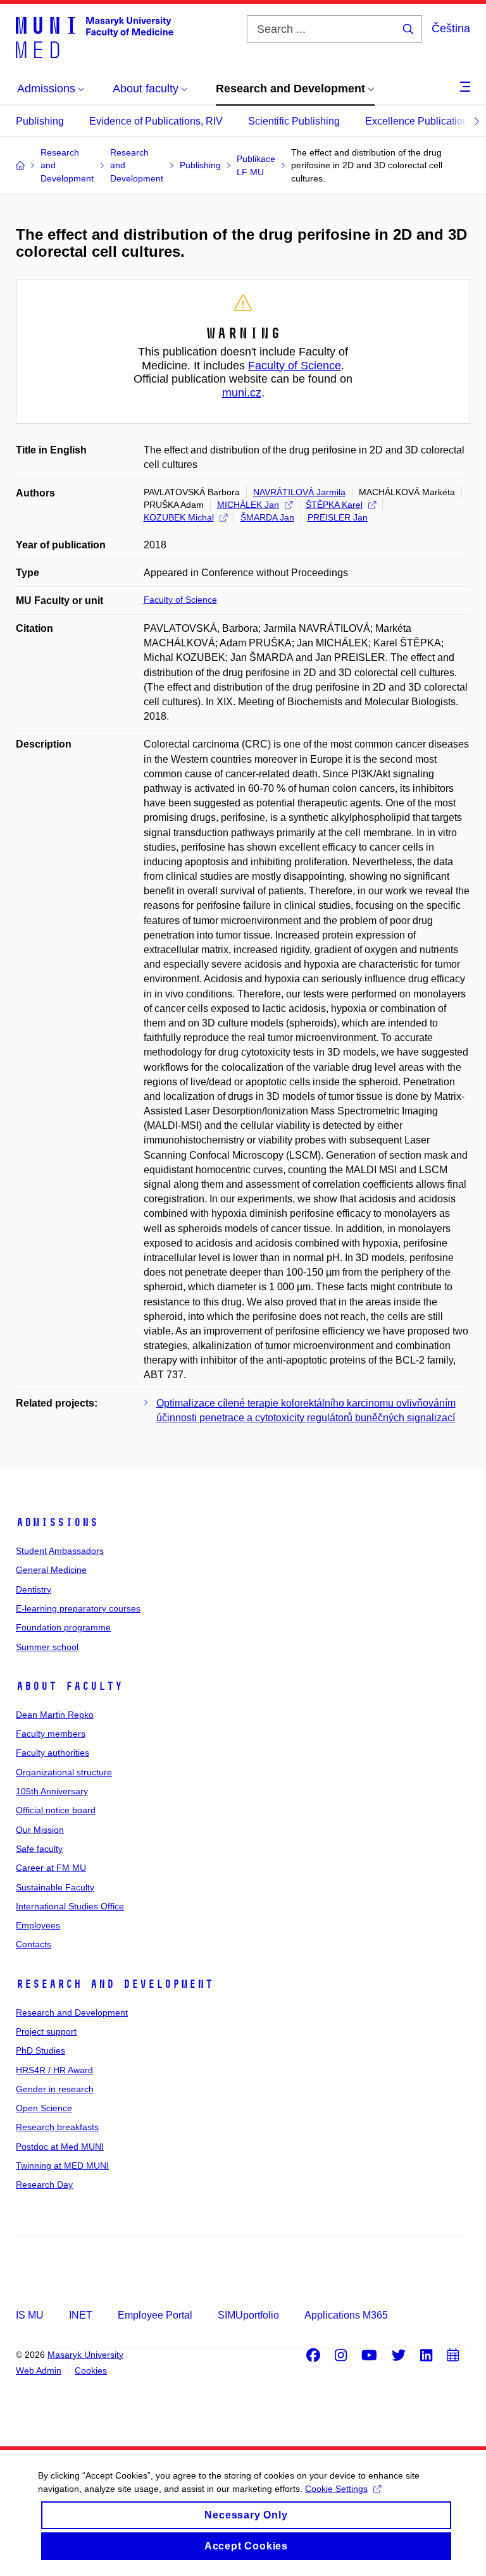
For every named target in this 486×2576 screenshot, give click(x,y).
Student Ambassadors (60, 1551)
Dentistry (34, 1589)
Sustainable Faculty (55, 1887)
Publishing (40, 121)
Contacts (34, 1944)
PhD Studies (40, 2050)
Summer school (47, 1647)
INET (81, 2315)
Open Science (44, 2108)
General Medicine (51, 1570)
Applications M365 (346, 2315)
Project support (46, 2031)
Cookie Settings (336, 2489)
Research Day (44, 2185)
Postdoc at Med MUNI (60, 2147)
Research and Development (115, 1984)
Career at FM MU (51, 1868)
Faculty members (51, 1734)
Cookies (91, 2370)
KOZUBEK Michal (179, 517)
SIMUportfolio (248, 2315)
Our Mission (40, 1830)
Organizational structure (64, 1772)
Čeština (451, 28)
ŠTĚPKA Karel (334, 505)
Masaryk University (85, 2355)
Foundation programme (63, 1627)
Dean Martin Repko (55, 1715)
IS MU (30, 2315)
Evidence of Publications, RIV (156, 121)
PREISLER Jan (338, 517)
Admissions (57, 1522)
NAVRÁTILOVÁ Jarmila (299, 492)
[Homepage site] (95, 37)
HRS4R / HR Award (54, 2070)
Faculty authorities (53, 1753)
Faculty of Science (295, 366)
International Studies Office (70, 1906)
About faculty (69, 1686)
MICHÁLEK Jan (248, 505)
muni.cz (242, 393)
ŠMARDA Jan (267, 517)
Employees (38, 1925)
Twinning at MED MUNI (62, 2166)
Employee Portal (155, 2315)
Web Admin (39, 2370)
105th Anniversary (52, 1791)
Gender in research (55, 2089)
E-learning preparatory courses (78, 1608)
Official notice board (56, 1810)
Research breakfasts (57, 2127)
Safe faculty (39, 1849)
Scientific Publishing (294, 121)
